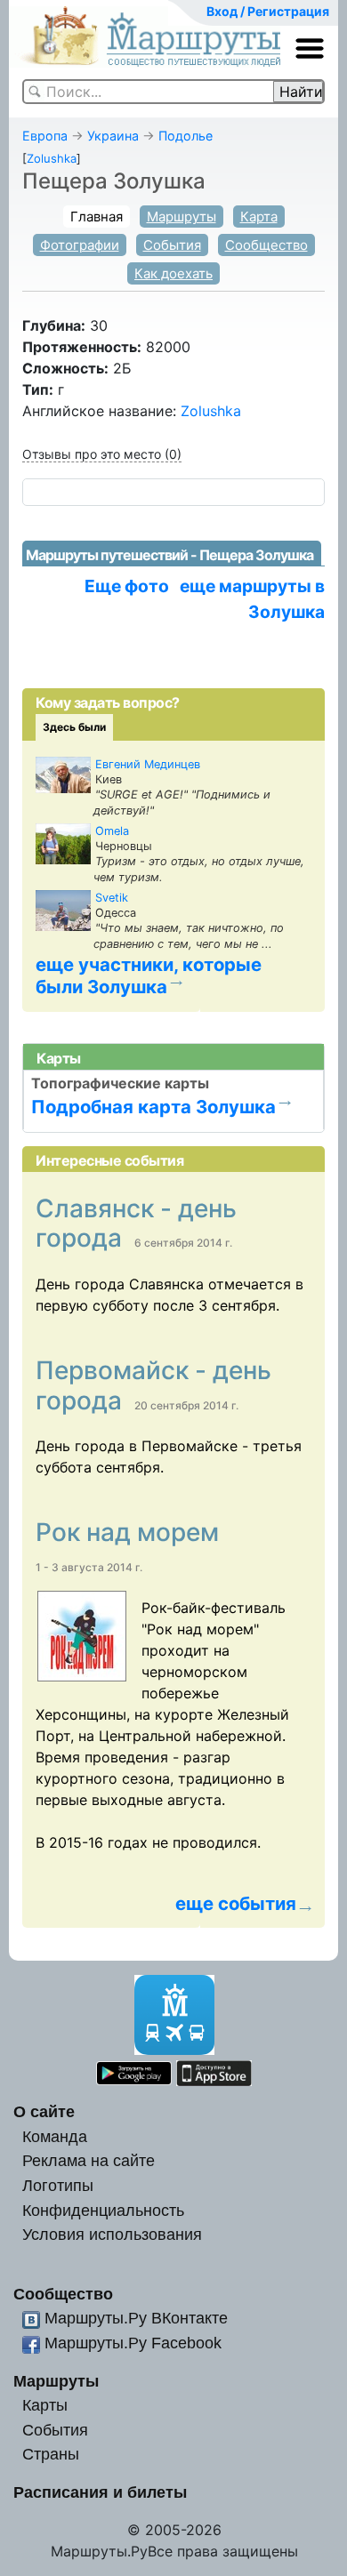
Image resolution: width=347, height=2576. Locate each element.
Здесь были (74, 727)
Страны (51, 2454)
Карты (45, 2405)
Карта (259, 217)
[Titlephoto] (89, 1636)
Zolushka (52, 158)
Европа (45, 136)
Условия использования (112, 2234)
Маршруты (182, 217)
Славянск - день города (136, 1224)
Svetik (112, 898)
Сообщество (266, 245)
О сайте (44, 2111)
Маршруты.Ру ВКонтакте (136, 2318)
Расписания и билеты (100, 2492)
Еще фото (127, 586)
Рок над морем (130, 1532)
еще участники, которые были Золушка (149, 975)
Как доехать (173, 273)
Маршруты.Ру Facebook (133, 2343)
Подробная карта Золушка (153, 1107)
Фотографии (80, 245)
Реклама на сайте (89, 2160)
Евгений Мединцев (148, 764)
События (172, 245)
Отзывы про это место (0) (102, 454)
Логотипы (58, 2185)
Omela (112, 831)
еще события (236, 1904)
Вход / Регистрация (268, 11)
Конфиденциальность (103, 2210)
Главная (97, 217)
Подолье (186, 136)
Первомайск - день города (153, 1385)
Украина (113, 136)
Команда (55, 2136)
